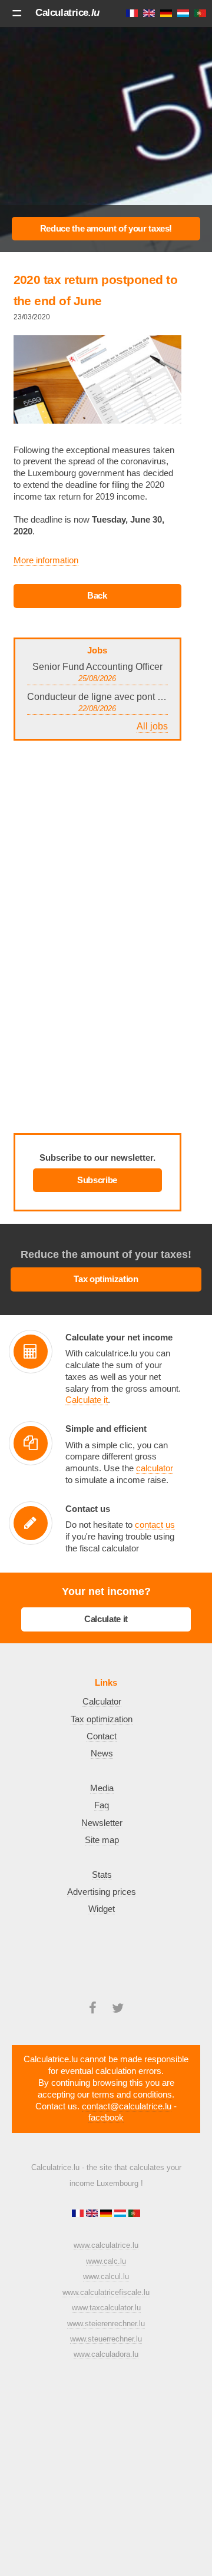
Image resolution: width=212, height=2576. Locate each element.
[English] (93, 2215)
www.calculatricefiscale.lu (106, 2292)
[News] (97, 596)
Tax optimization (106, 1279)
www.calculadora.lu (106, 2354)
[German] (107, 2215)
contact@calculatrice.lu (127, 2106)
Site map (102, 1840)
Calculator (102, 1702)
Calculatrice (67, 12)
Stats (102, 1875)
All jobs (152, 726)
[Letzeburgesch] (121, 2215)
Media (102, 1788)
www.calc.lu (106, 2261)
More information (46, 560)
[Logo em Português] (134, 2215)
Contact (102, 1736)
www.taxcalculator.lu (106, 2308)
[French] (79, 2215)
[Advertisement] (106, 134)
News (102, 1753)
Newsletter (102, 1823)
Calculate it (87, 1400)
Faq (102, 1805)
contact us (155, 1525)
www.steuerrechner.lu (106, 2339)
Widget (102, 1909)
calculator (155, 1468)
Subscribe (97, 1180)
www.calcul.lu (106, 2276)
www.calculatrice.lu (106, 2245)
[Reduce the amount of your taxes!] (106, 229)
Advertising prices (102, 1892)
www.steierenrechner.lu (106, 2324)
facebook (106, 2118)
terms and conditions (132, 2095)
